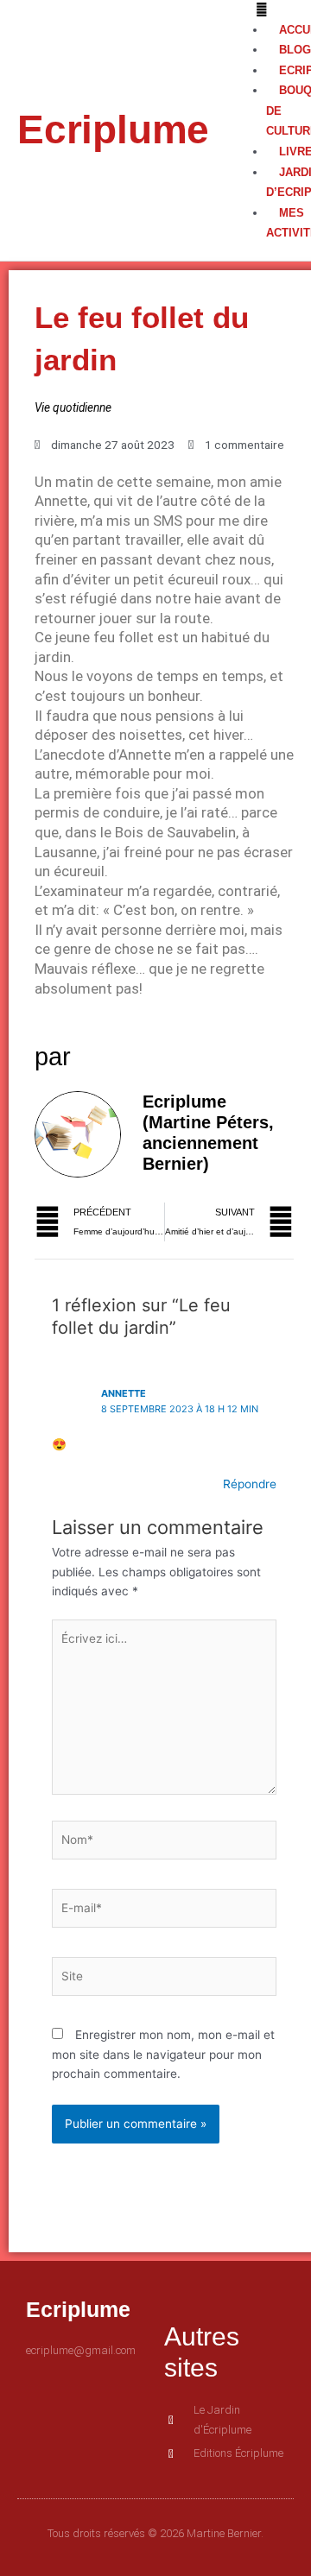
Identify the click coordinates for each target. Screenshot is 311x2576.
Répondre (250, 1484)
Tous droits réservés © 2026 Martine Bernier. (155, 2533)
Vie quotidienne (73, 407)
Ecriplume (113, 129)
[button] (258, 10)
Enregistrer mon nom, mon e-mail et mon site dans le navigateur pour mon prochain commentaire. (163, 2054)
